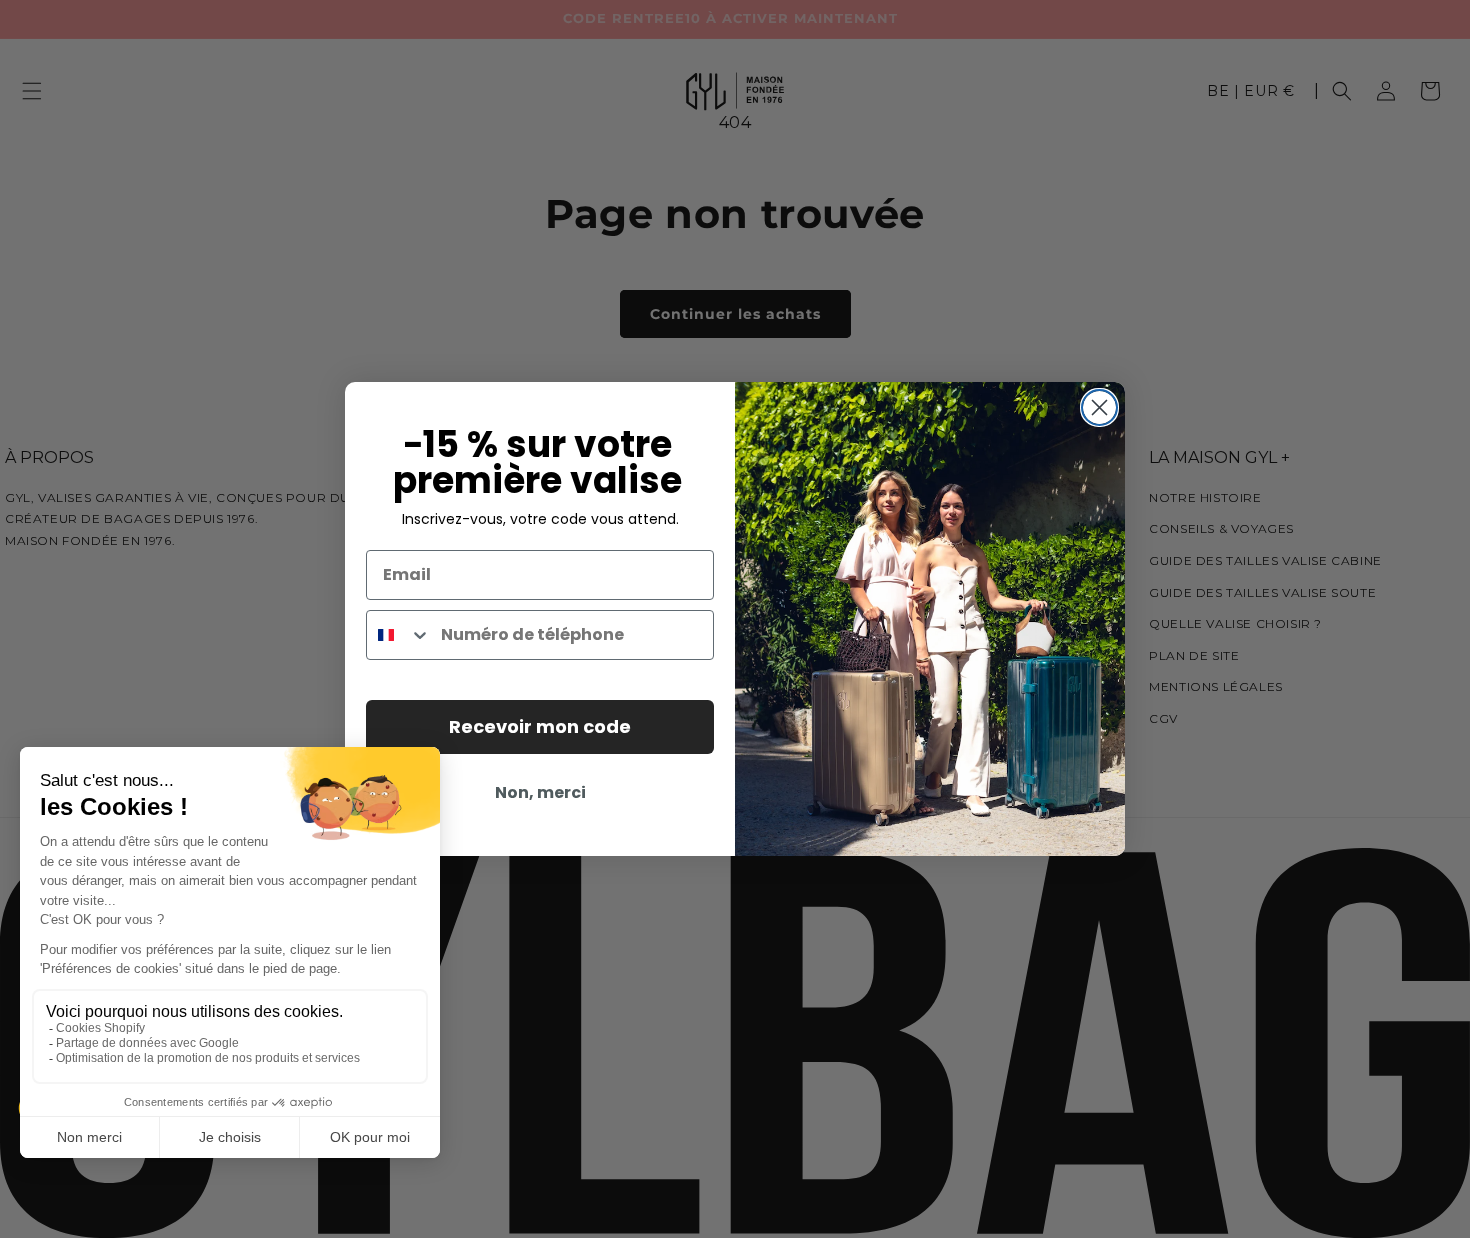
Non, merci (540, 792)
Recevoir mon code (540, 726)
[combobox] (399, 635)
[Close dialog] (1099, 407)
